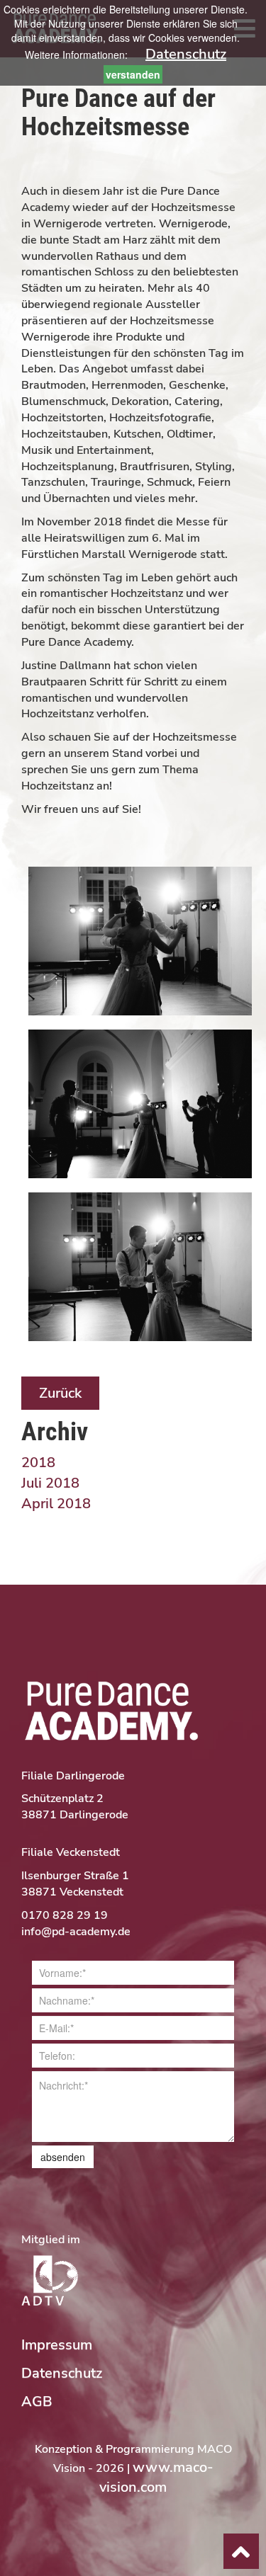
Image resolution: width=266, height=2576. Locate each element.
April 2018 (56, 1504)
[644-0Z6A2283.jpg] (140, 940)
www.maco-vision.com (156, 2478)
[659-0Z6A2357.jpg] (140, 1266)
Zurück (60, 1393)
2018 (38, 1463)
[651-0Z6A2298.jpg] (140, 1103)
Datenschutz (186, 54)
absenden (63, 2157)
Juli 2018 (50, 1483)
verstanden (133, 74)
